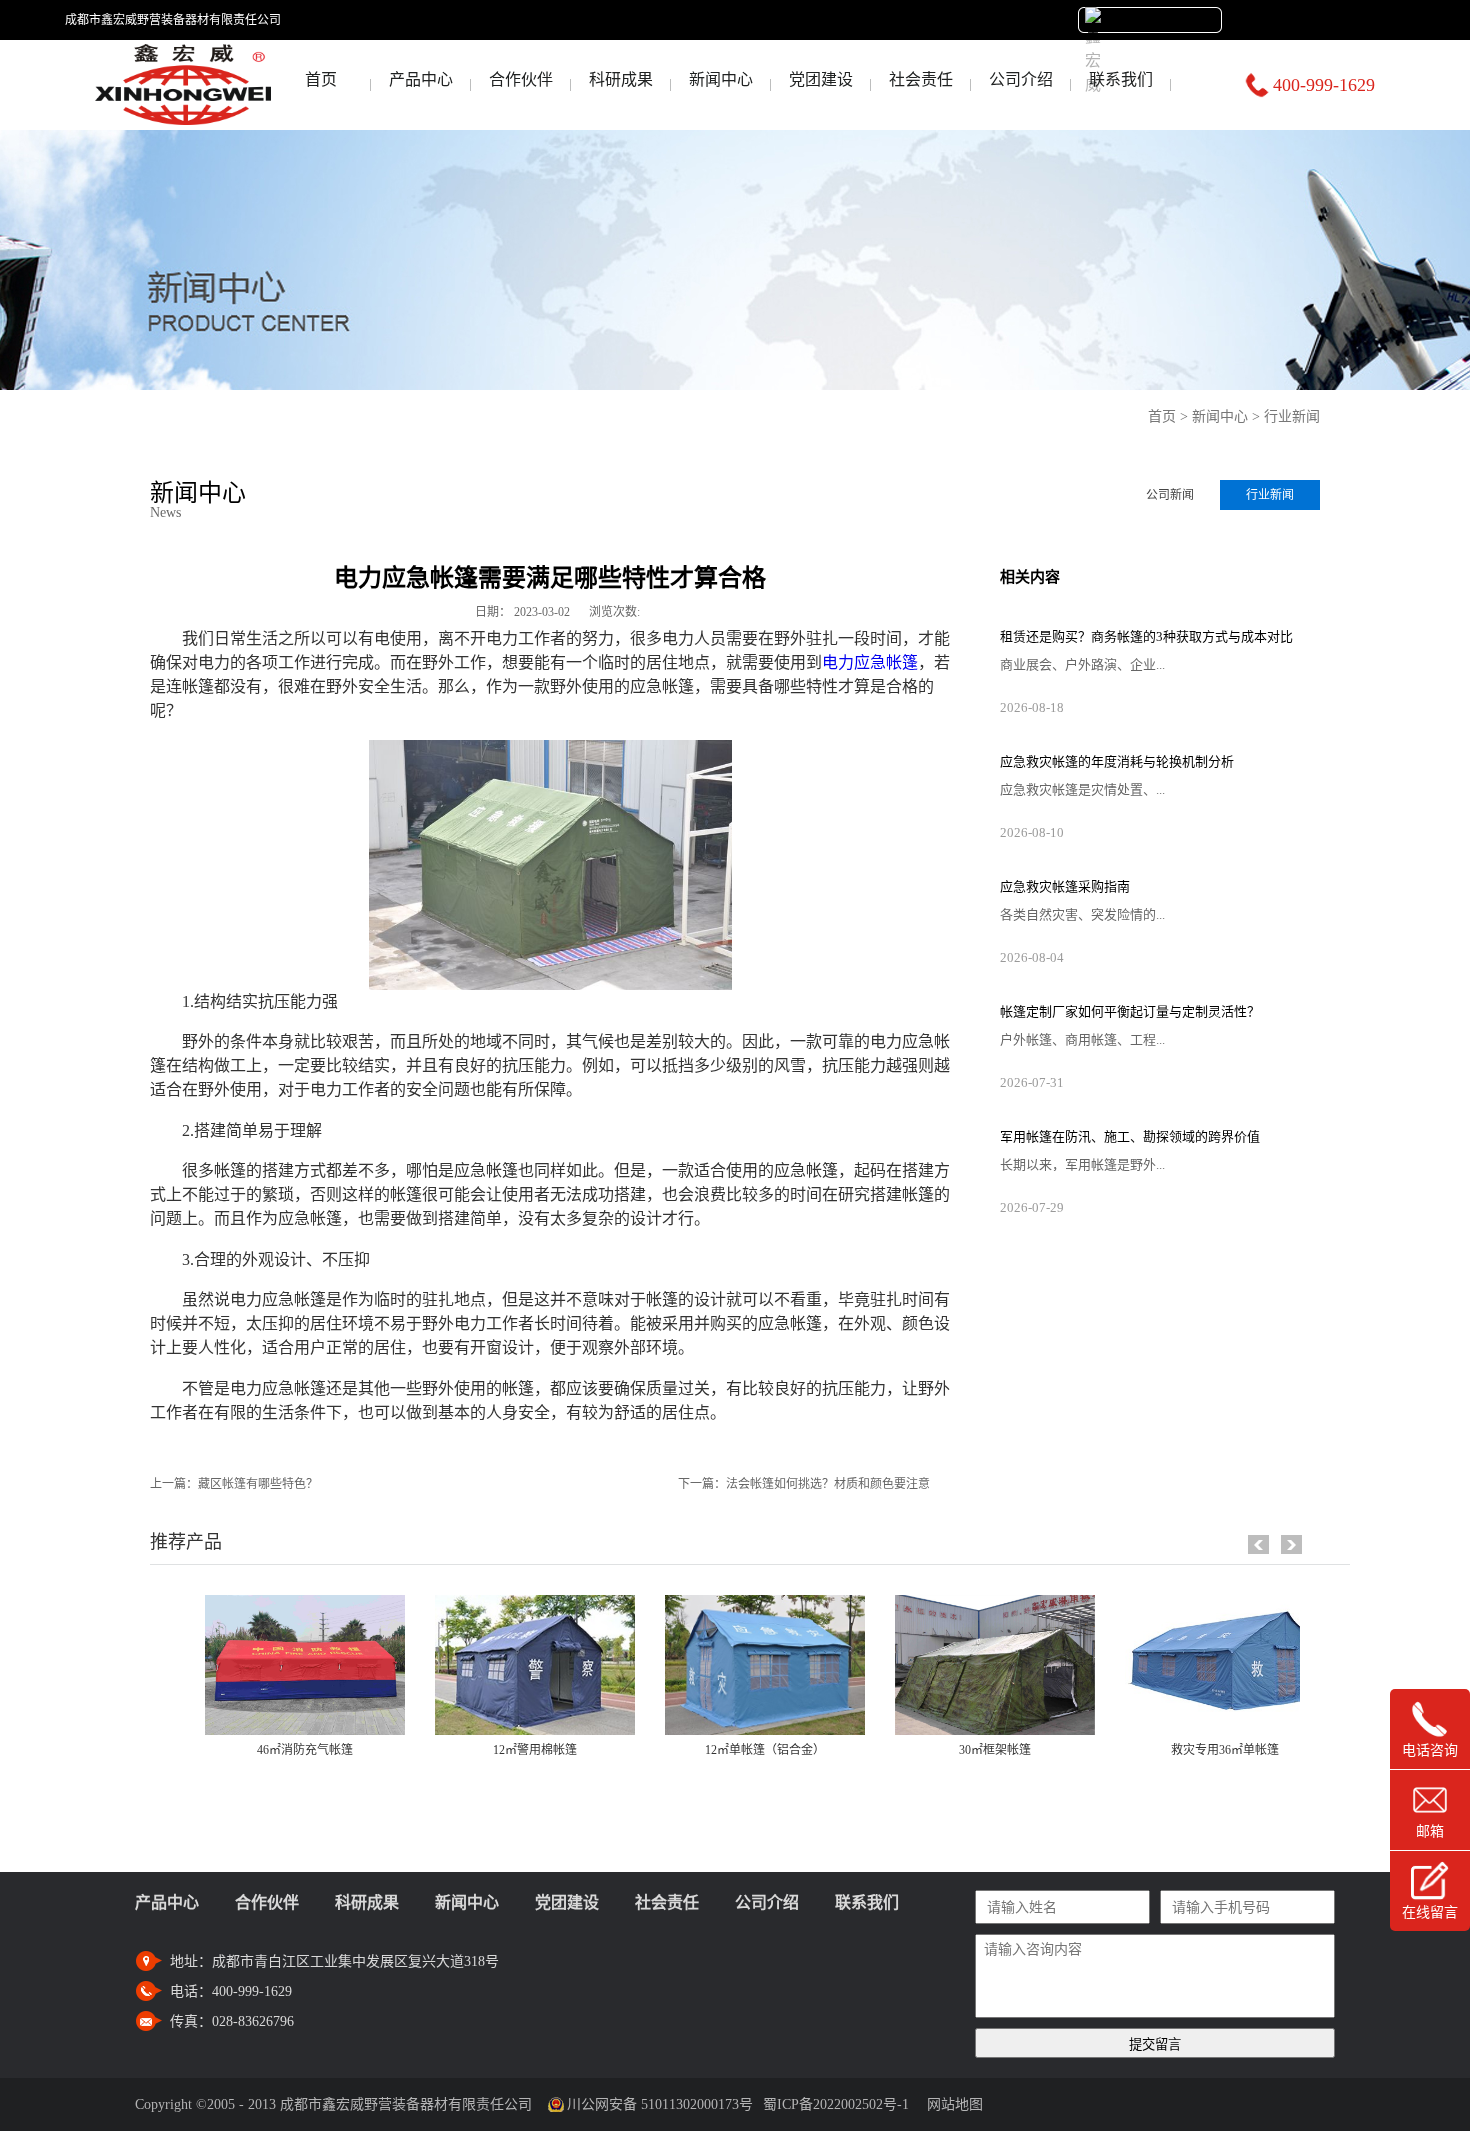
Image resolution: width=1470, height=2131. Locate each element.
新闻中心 (1220, 416)
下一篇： (804, 1484)
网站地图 (951, 2104)
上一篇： (234, 1484)
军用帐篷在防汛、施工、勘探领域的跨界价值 (1130, 1136)
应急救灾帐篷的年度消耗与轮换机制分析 (1117, 761)
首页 (321, 79)
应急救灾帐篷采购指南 (1065, 886)
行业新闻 (1292, 416)
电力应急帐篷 (870, 662)
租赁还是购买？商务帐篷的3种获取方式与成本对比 (1146, 636)
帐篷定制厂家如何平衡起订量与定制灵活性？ (1130, 1011)
